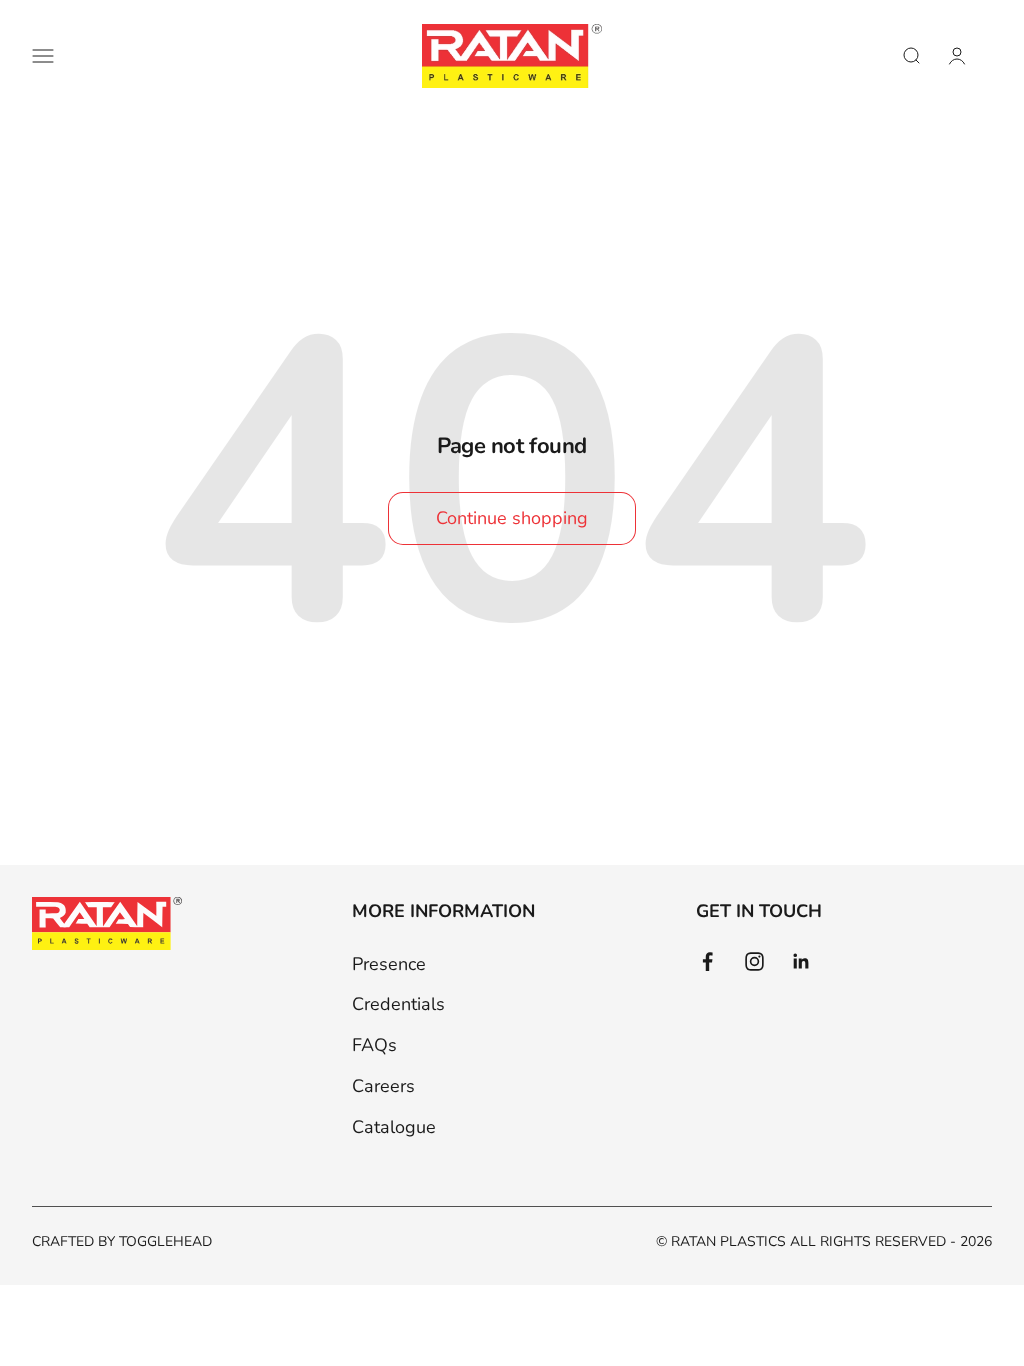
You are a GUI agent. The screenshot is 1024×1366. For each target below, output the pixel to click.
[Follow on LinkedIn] (801, 961)
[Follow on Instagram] (754, 961)
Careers (383, 1086)
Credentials (398, 1004)
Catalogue (394, 1127)
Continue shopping (512, 518)
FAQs (374, 1045)
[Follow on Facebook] (707, 961)
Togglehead (165, 1241)
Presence (389, 964)
